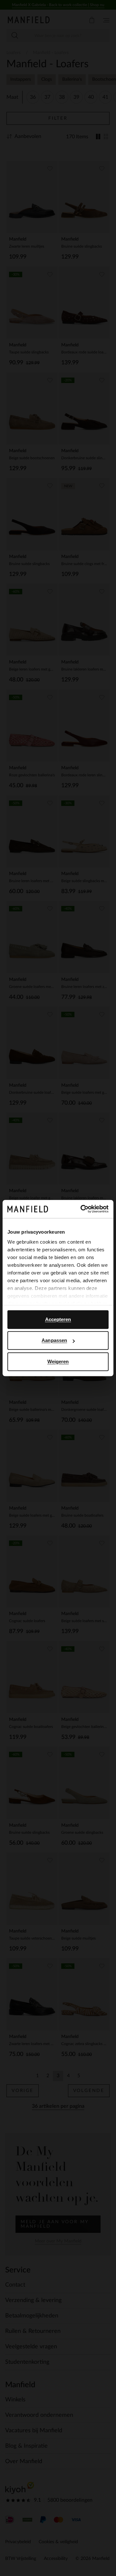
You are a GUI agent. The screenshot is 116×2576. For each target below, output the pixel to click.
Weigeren (58, 1361)
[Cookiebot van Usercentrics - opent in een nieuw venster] (82, 1209)
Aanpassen (54, 1340)
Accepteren (58, 1319)
